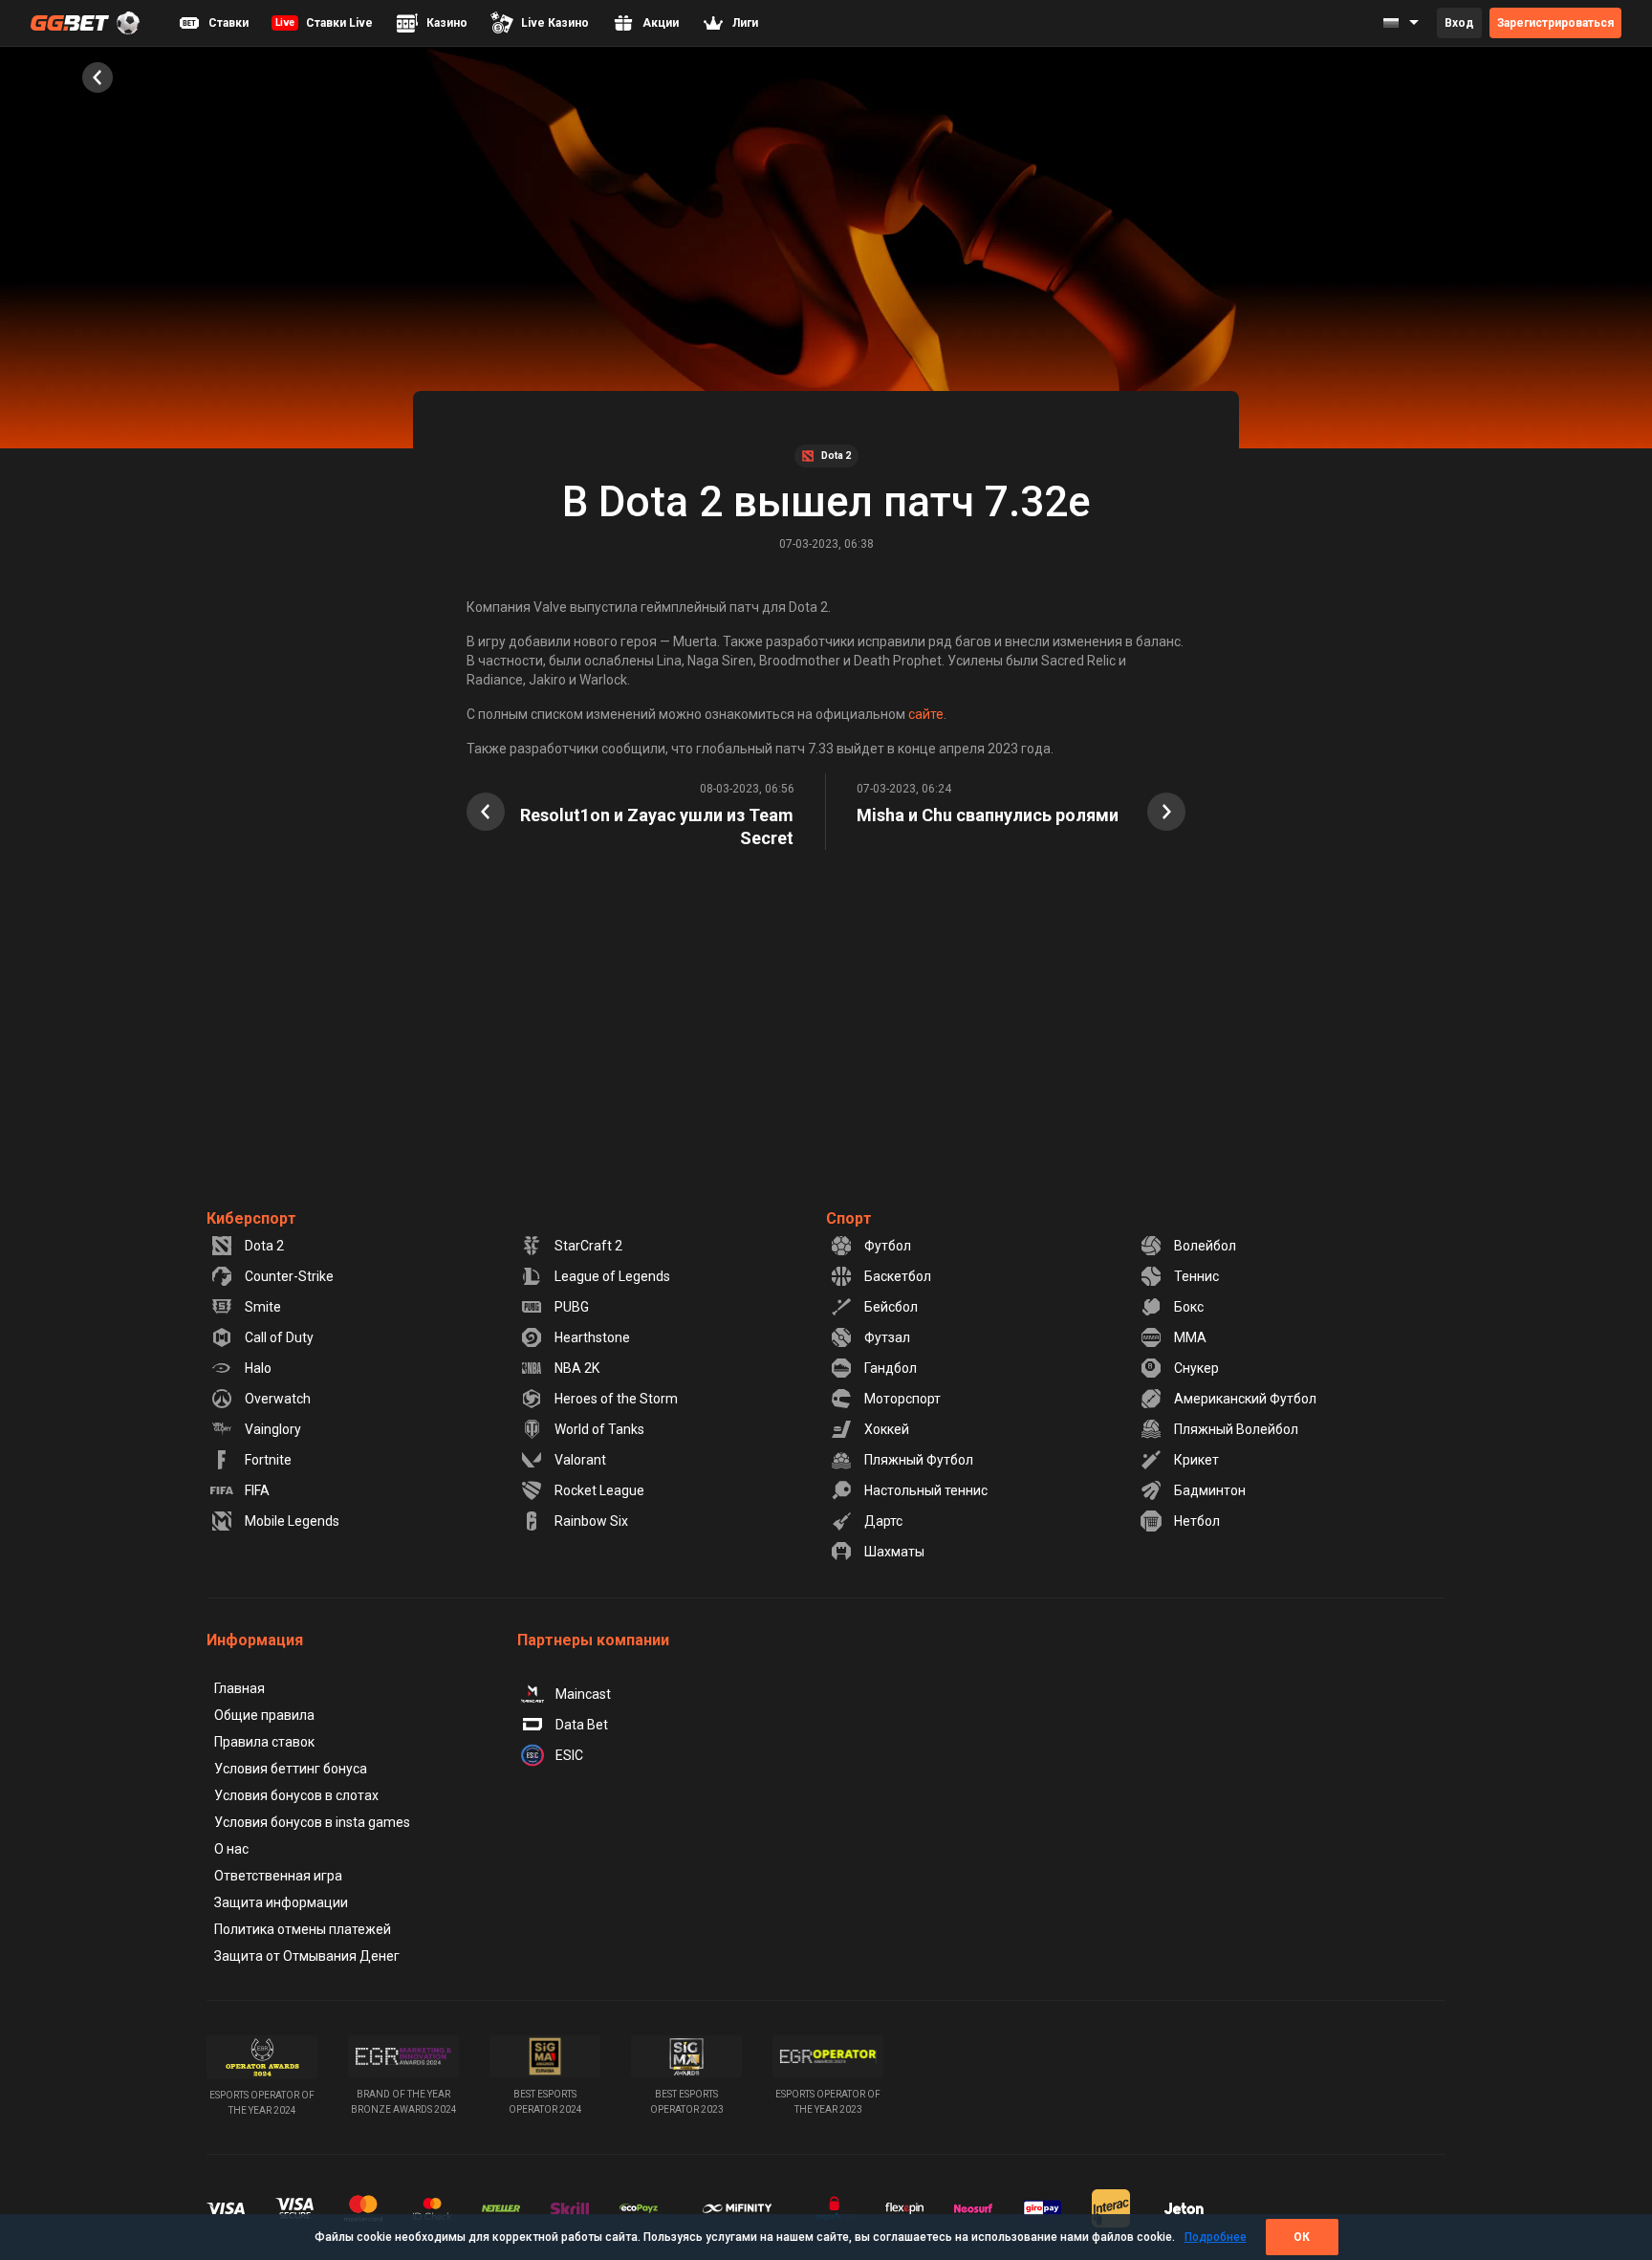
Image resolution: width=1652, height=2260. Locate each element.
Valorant (580, 1460)
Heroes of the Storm (616, 1399)
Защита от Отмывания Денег (307, 1956)
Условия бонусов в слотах (296, 1795)
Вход (1459, 23)
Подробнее (1216, 2237)
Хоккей (887, 1429)
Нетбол (1197, 1521)
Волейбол (1205, 1246)
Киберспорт (251, 1218)
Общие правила (264, 1715)
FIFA (257, 1490)
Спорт (849, 1218)
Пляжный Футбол (919, 1460)
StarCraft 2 (588, 1246)
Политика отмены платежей (303, 1929)
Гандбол (891, 1368)
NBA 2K (577, 1368)
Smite (263, 1307)
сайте (926, 714)
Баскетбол (898, 1276)
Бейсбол (891, 1307)
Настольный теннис (926, 1490)
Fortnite (268, 1460)
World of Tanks (599, 1429)
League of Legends (612, 1276)
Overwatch (278, 1399)
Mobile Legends (292, 1521)
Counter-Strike (289, 1276)
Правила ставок (264, 1742)
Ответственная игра (278, 1876)
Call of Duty (279, 1337)
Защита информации (281, 1902)
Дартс (883, 1521)
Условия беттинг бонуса (291, 1769)
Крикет (1196, 1460)
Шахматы (894, 1552)
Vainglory (273, 1429)
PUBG (572, 1307)
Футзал (887, 1337)
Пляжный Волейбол (1236, 1429)
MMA (1190, 1337)
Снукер (1196, 1368)
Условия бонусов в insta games (312, 1822)
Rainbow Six (591, 1521)
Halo (258, 1368)
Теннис (1196, 1276)
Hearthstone (592, 1337)
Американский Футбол (1245, 1399)
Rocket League (599, 1490)
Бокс (1189, 1307)
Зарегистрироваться (1555, 23)
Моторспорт (902, 1399)
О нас (231, 1849)
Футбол (888, 1246)
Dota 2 (264, 1246)
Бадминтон (1210, 1490)
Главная (239, 1688)
